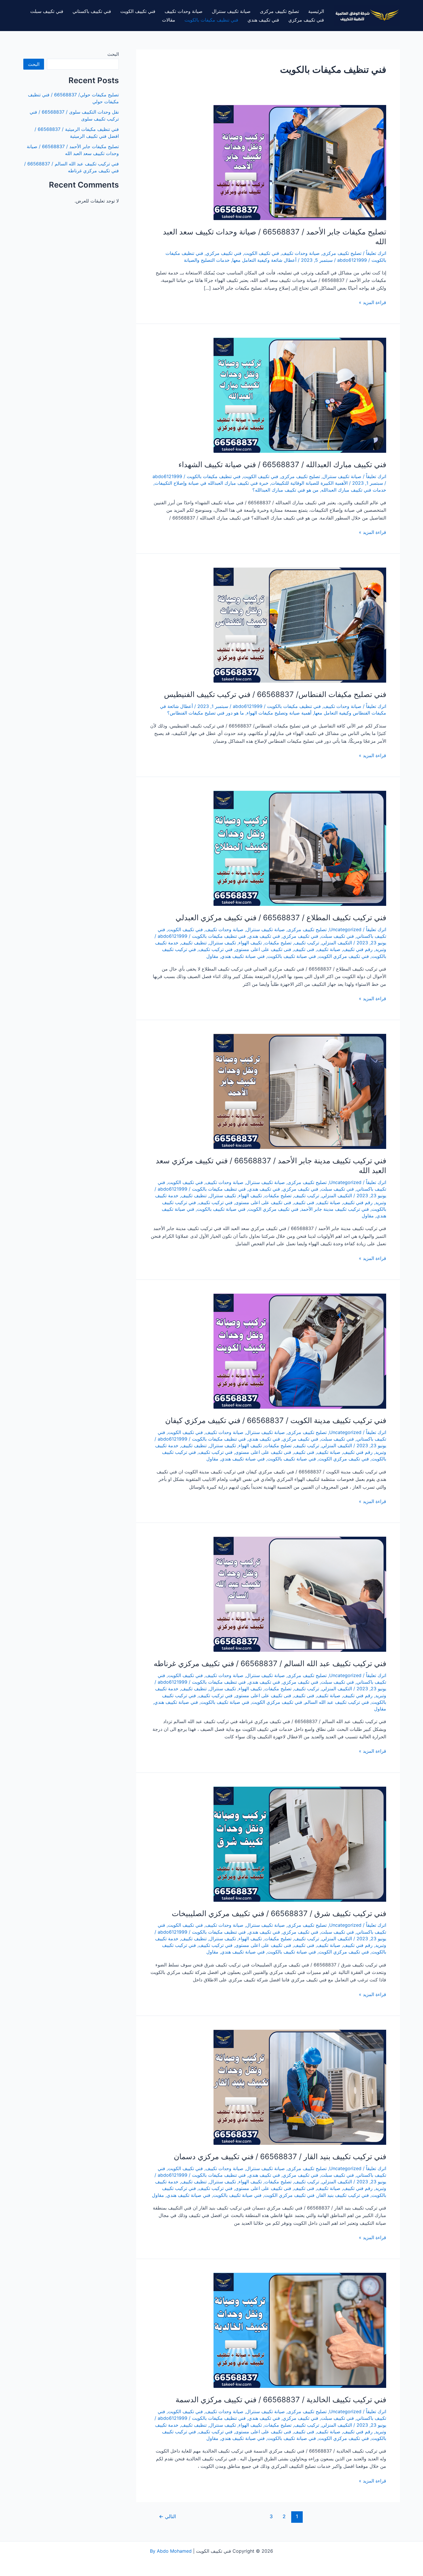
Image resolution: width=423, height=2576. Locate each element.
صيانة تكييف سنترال (231, 11)
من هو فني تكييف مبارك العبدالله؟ (285, 490)
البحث (113, 54)
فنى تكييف (304, 949)
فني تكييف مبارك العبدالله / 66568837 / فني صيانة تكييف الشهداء (282, 464)
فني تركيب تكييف (216, 949)
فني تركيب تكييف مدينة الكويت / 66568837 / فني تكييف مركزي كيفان (276, 1420)
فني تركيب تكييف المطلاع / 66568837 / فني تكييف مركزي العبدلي (281, 917)
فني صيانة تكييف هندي (243, 956)
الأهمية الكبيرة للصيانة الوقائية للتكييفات (309, 483)
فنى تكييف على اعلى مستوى (263, 949)
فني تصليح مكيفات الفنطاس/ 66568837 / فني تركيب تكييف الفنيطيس (275, 694)
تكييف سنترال (223, 943)
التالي (167, 2516)
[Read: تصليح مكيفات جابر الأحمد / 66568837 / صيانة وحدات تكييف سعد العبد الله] (300, 162)
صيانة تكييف (329, 949)
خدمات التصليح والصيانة (207, 260)
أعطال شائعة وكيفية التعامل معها (264, 260)
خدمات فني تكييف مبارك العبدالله (354, 490)
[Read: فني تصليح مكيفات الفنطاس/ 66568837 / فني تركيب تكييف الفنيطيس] (300, 625)
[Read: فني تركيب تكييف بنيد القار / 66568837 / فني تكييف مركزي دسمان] (300, 2087)
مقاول (212, 956)
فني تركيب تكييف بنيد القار (343, 2195)
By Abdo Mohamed (171, 2551)
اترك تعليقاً (376, 253)
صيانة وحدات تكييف (184, 11)
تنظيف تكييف (194, 943)
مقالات (169, 20)
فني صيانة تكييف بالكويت (292, 956)
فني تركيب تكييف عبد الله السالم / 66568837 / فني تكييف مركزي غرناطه (270, 1663)
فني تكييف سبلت (47, 11)
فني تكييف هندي (263, 20)
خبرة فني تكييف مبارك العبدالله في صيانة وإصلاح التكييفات (211, 483)
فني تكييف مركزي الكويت (344, 956)
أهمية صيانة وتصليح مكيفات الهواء (279, 713)
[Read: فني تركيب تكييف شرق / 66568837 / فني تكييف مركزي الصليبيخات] (300, 1844)
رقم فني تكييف (358, 949)
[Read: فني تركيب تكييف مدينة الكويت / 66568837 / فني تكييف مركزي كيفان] (300, 1351)
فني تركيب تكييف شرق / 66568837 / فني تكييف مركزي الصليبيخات (279, 1913)
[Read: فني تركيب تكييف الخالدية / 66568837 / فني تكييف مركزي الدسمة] (300, 2330)
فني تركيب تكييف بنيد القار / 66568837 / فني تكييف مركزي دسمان (280, 2156)
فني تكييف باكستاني (92, 11)
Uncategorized (345, 929)
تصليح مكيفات (278, 943)
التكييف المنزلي (337, 943)
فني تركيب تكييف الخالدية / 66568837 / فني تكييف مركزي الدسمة (281, 2400)
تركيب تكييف (307, 943)
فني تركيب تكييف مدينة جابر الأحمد (335, 1209)
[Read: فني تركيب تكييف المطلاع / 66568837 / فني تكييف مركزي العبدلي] (300, 848)
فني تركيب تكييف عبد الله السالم (337, 1702)
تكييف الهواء (250, 943)
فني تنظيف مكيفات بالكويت (211, 20)
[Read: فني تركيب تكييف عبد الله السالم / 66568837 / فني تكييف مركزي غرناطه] (300, 1594)
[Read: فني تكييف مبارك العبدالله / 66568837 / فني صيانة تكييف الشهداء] (300, 395)
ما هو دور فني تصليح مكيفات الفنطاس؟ (206, 713)
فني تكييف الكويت (138, 11)
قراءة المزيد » (372, 303)
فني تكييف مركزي (306, 20)
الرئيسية (316, 11)
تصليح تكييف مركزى (279, 11)
